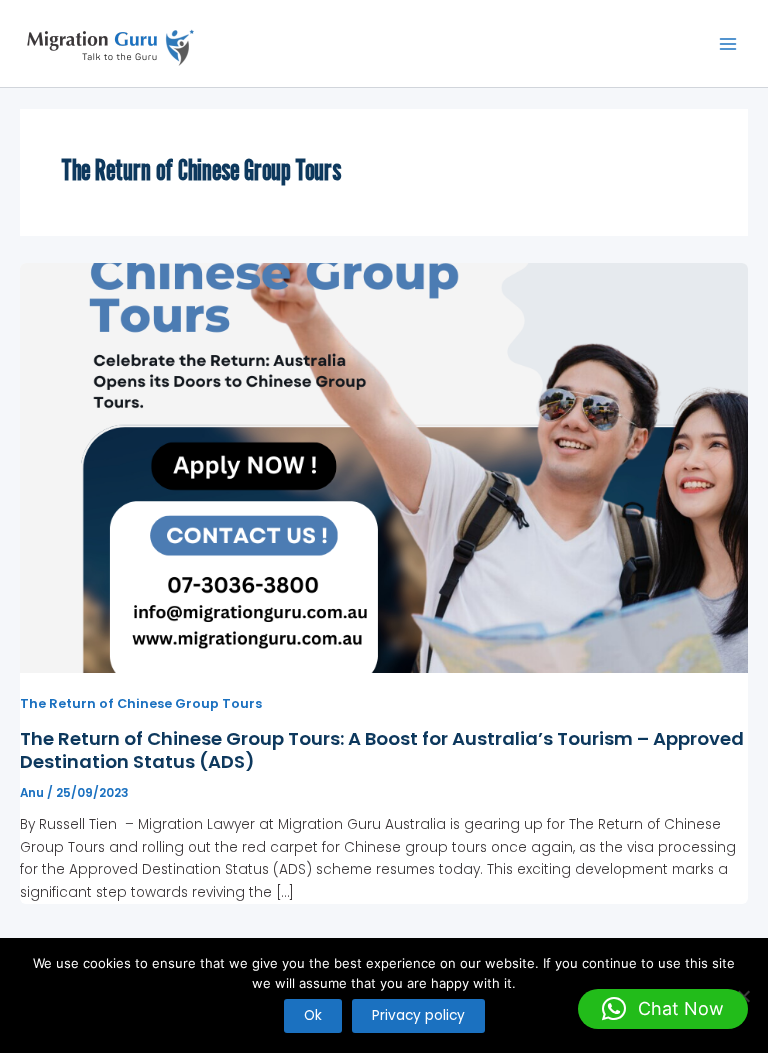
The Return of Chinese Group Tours (141, 703)
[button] (663, 1009)
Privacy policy (418, 1015)
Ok (313, 1015)
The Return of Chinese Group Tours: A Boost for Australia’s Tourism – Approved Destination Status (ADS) (382, 750)
